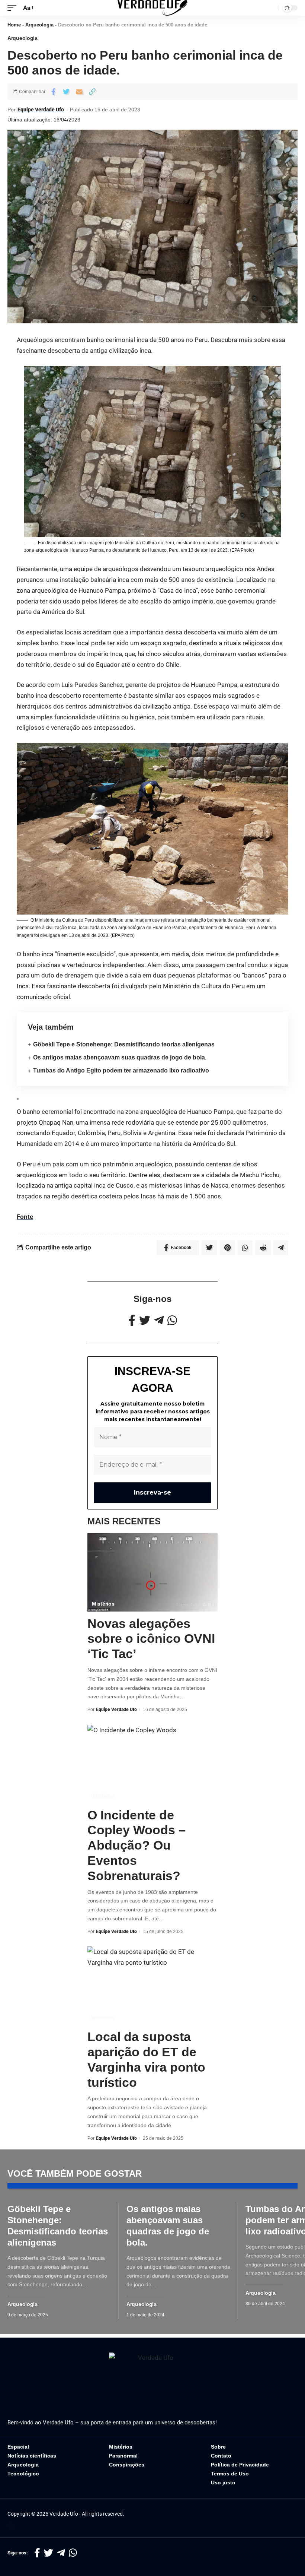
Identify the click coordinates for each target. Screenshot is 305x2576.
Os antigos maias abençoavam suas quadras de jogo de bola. (120, 1057)
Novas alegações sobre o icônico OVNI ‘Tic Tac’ (151, 1639)
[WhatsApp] (172, 1320)
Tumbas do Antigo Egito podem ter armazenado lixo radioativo (121, 1070)
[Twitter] (145, 1320)
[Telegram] (159, 1320)
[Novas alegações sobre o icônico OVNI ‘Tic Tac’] (152, 1572)
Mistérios (103, 1604)
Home (14, 25)
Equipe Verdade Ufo (41, 110)
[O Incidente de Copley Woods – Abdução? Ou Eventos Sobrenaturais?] (152, 1764)
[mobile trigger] (14, 8)
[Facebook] (132, 1320)
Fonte (25, 1217)
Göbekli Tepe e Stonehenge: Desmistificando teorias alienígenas (124, 1044)
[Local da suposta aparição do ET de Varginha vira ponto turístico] (152, 1986)
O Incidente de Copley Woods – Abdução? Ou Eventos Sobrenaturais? (137, 1845)
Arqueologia (39, 25)
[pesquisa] (271, 8)
